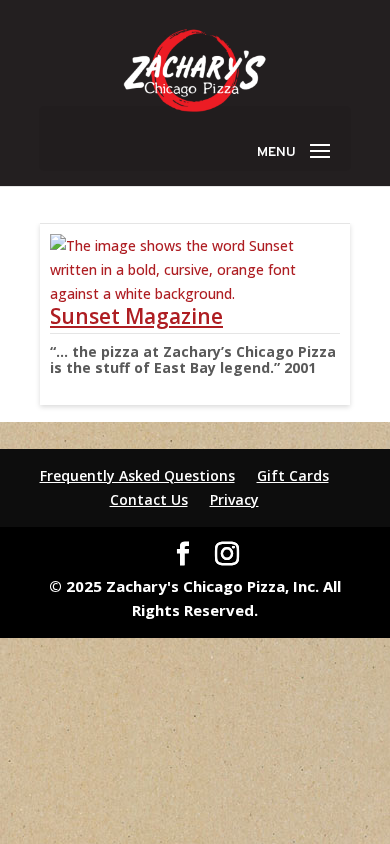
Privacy (234, 499)
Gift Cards (293, 475)
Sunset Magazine (136, 316)
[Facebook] (183, 554)
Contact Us (149, 499)
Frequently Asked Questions (137, 475)
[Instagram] (227, 554)
